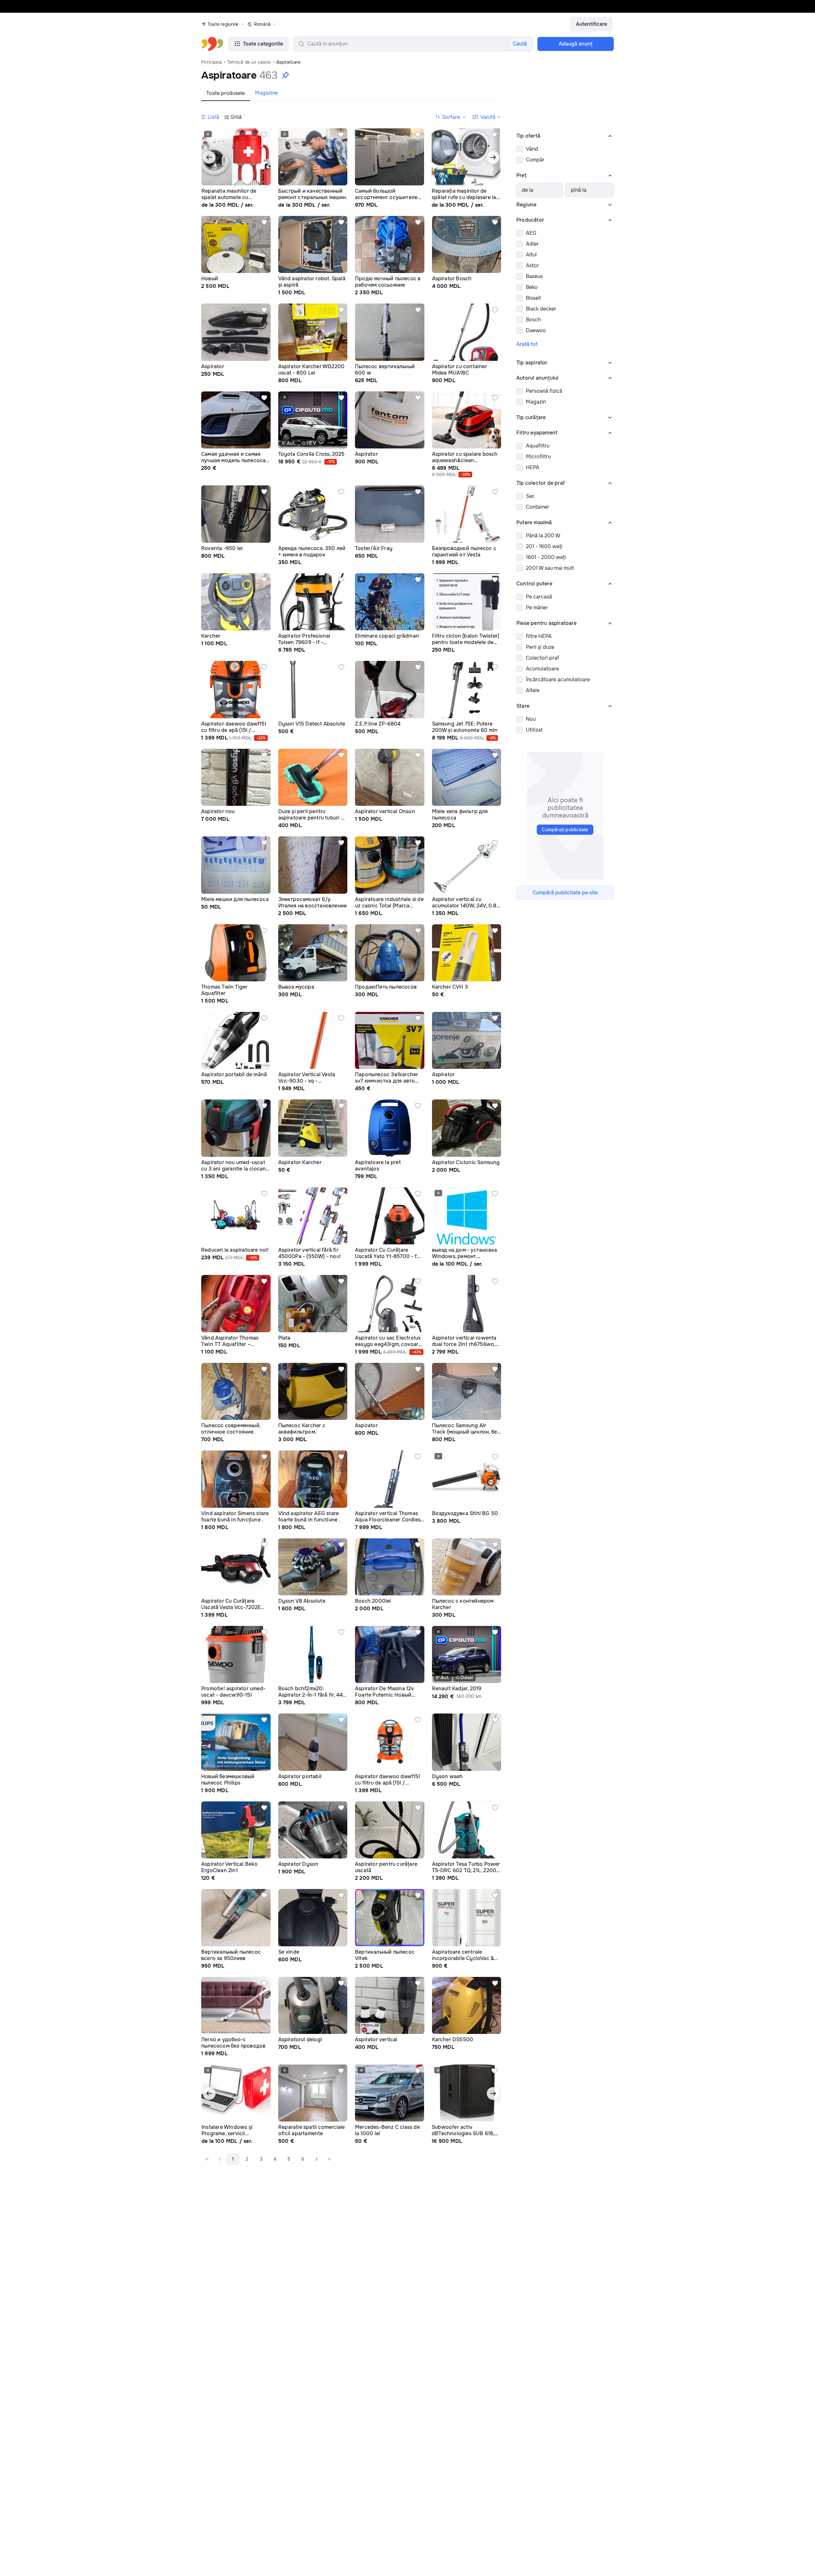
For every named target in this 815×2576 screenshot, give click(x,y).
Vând (532, 149)
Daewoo (536, 330)
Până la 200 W (543, 536)
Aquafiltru (538, 446)
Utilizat (534, 730)
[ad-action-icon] (264, 135)
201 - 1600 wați (544, 546)
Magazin (536, 402)
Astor (532, 265)
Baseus (534, 276)
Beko (532, 287)
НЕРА (533, 467)
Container (538, 507)
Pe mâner (537, 608)
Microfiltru (538, 457)
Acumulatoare (542, 669)
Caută (520, 44)
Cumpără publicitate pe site (565, 893)
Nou (531, 719)
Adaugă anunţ (576, 44)
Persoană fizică (544, 391)
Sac (530, 496)
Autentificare (592, 24)
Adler (532, 244)
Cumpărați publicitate (565, 830)
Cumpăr (535, 160)
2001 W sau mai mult (550, 568)
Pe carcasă (539, 597)
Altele (533, 690)
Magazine (266, 93)
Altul (531, 255)
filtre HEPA (539, 636)
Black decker (541, 309)
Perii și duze (540, 647)
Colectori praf (542, 658)
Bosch (533, 320)
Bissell (533, 298)
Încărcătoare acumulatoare (558, 680)
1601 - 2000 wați (546, 557)
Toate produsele (226, 93)
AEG (531, 233)
